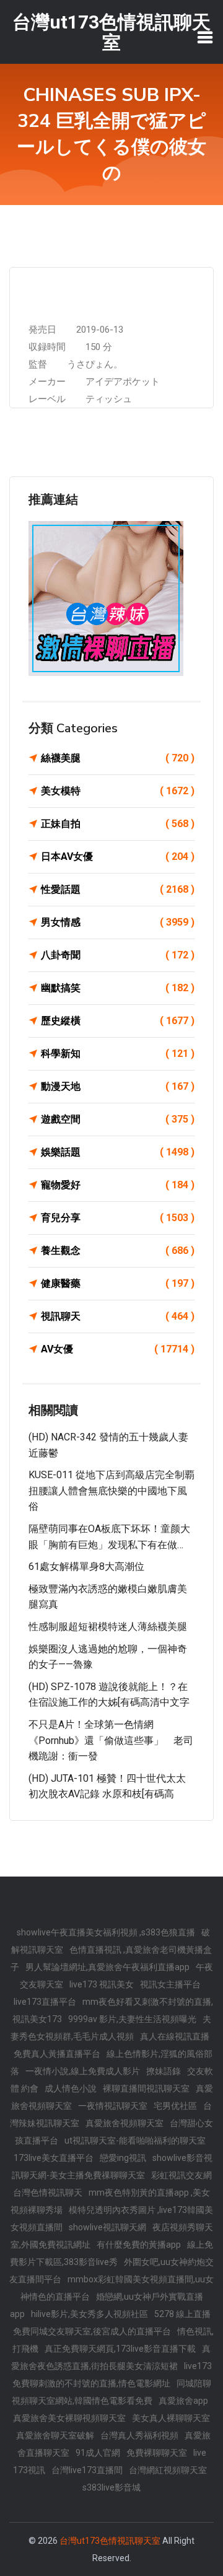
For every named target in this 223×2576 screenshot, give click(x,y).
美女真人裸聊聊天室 (171, 2418)
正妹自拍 (118, 824)
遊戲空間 (118, 1119)
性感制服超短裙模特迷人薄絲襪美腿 (108, 1627)
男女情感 (118, 922)
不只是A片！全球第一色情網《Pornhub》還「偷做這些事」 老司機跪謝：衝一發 (111, 1740)
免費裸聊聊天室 (157, 2453)
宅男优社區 (175, 2106)
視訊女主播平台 (170, 1984)
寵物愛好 (118, 1185)
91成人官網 (98, 2453)
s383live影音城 (111, 2487)
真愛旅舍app (183, 2401)
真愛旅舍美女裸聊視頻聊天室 (69, 2418)
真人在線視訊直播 (175, 2036)
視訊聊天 (118, 1316)
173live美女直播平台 (54, 2158)
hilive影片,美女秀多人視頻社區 (90, 2314)
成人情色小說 (71, 2088)
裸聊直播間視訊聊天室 (146, 2088)
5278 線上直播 (182, 2314)
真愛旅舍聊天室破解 (55, 2435)
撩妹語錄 (164, 2071)
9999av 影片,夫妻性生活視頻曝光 (132, 2019)
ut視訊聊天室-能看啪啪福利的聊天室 (135, 2140)
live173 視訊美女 (102, 1984)
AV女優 (118, 1349)
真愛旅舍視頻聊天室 (125, 2123)
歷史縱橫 (118, 1021)
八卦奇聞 (118, 955)
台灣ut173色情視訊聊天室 (110, 2541)
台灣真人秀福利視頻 (139, 2435)
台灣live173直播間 (87, 2470)
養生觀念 (118, 1251)
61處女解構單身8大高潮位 (86, 1566)
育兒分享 (118, 1218)
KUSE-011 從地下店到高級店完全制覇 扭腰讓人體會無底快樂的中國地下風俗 (111, 1491)
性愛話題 (118, 889)
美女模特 (118, 791)
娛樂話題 (118, 1152)
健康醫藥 (118, 1283)
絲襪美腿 (118, 758)
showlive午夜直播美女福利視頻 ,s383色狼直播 (106, 1932)
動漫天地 (118, 1086)
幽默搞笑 (118, 988)
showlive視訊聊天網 (107, 2227)
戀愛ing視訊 (123, 2158)
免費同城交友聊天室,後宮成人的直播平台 (92, 2331)
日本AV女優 (118, 856)
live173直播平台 (45, 2002)
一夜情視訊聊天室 (113, 2106)
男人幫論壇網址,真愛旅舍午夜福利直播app (107, 1967)
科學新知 (118, 1054)
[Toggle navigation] (205, 37)
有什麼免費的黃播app (139, 2245)
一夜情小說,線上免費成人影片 (83, 2071)
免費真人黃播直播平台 (57, 2054)
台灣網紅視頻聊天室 (168, 2470)
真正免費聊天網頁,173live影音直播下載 (120, 2349)
